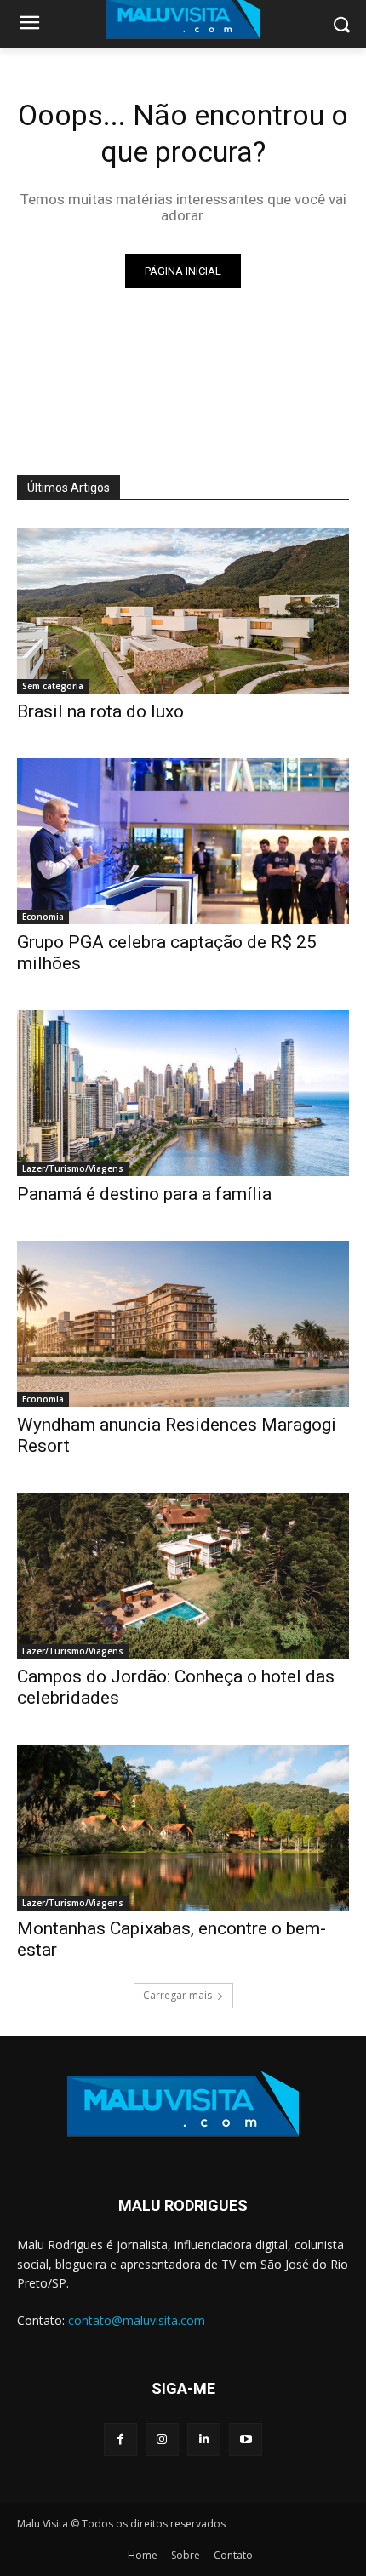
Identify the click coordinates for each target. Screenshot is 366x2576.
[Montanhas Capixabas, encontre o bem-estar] (183, 1828)
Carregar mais (177, 1995)
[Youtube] (246, 2439)
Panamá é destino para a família (144, 1194)
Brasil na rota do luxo (100, 711)
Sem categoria (53, 686)
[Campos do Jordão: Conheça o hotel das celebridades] (183, 1576)
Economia (43, 917)
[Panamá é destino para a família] (183, 1093)
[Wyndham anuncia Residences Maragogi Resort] (183, 1324)
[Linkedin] (204, 2439)
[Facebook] (120, 2439)
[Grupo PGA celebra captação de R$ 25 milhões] (183, 841)
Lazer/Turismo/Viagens (73, 1168)
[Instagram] (162, 2439)
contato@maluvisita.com (137, 2320)
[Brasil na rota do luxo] (183, 611)
